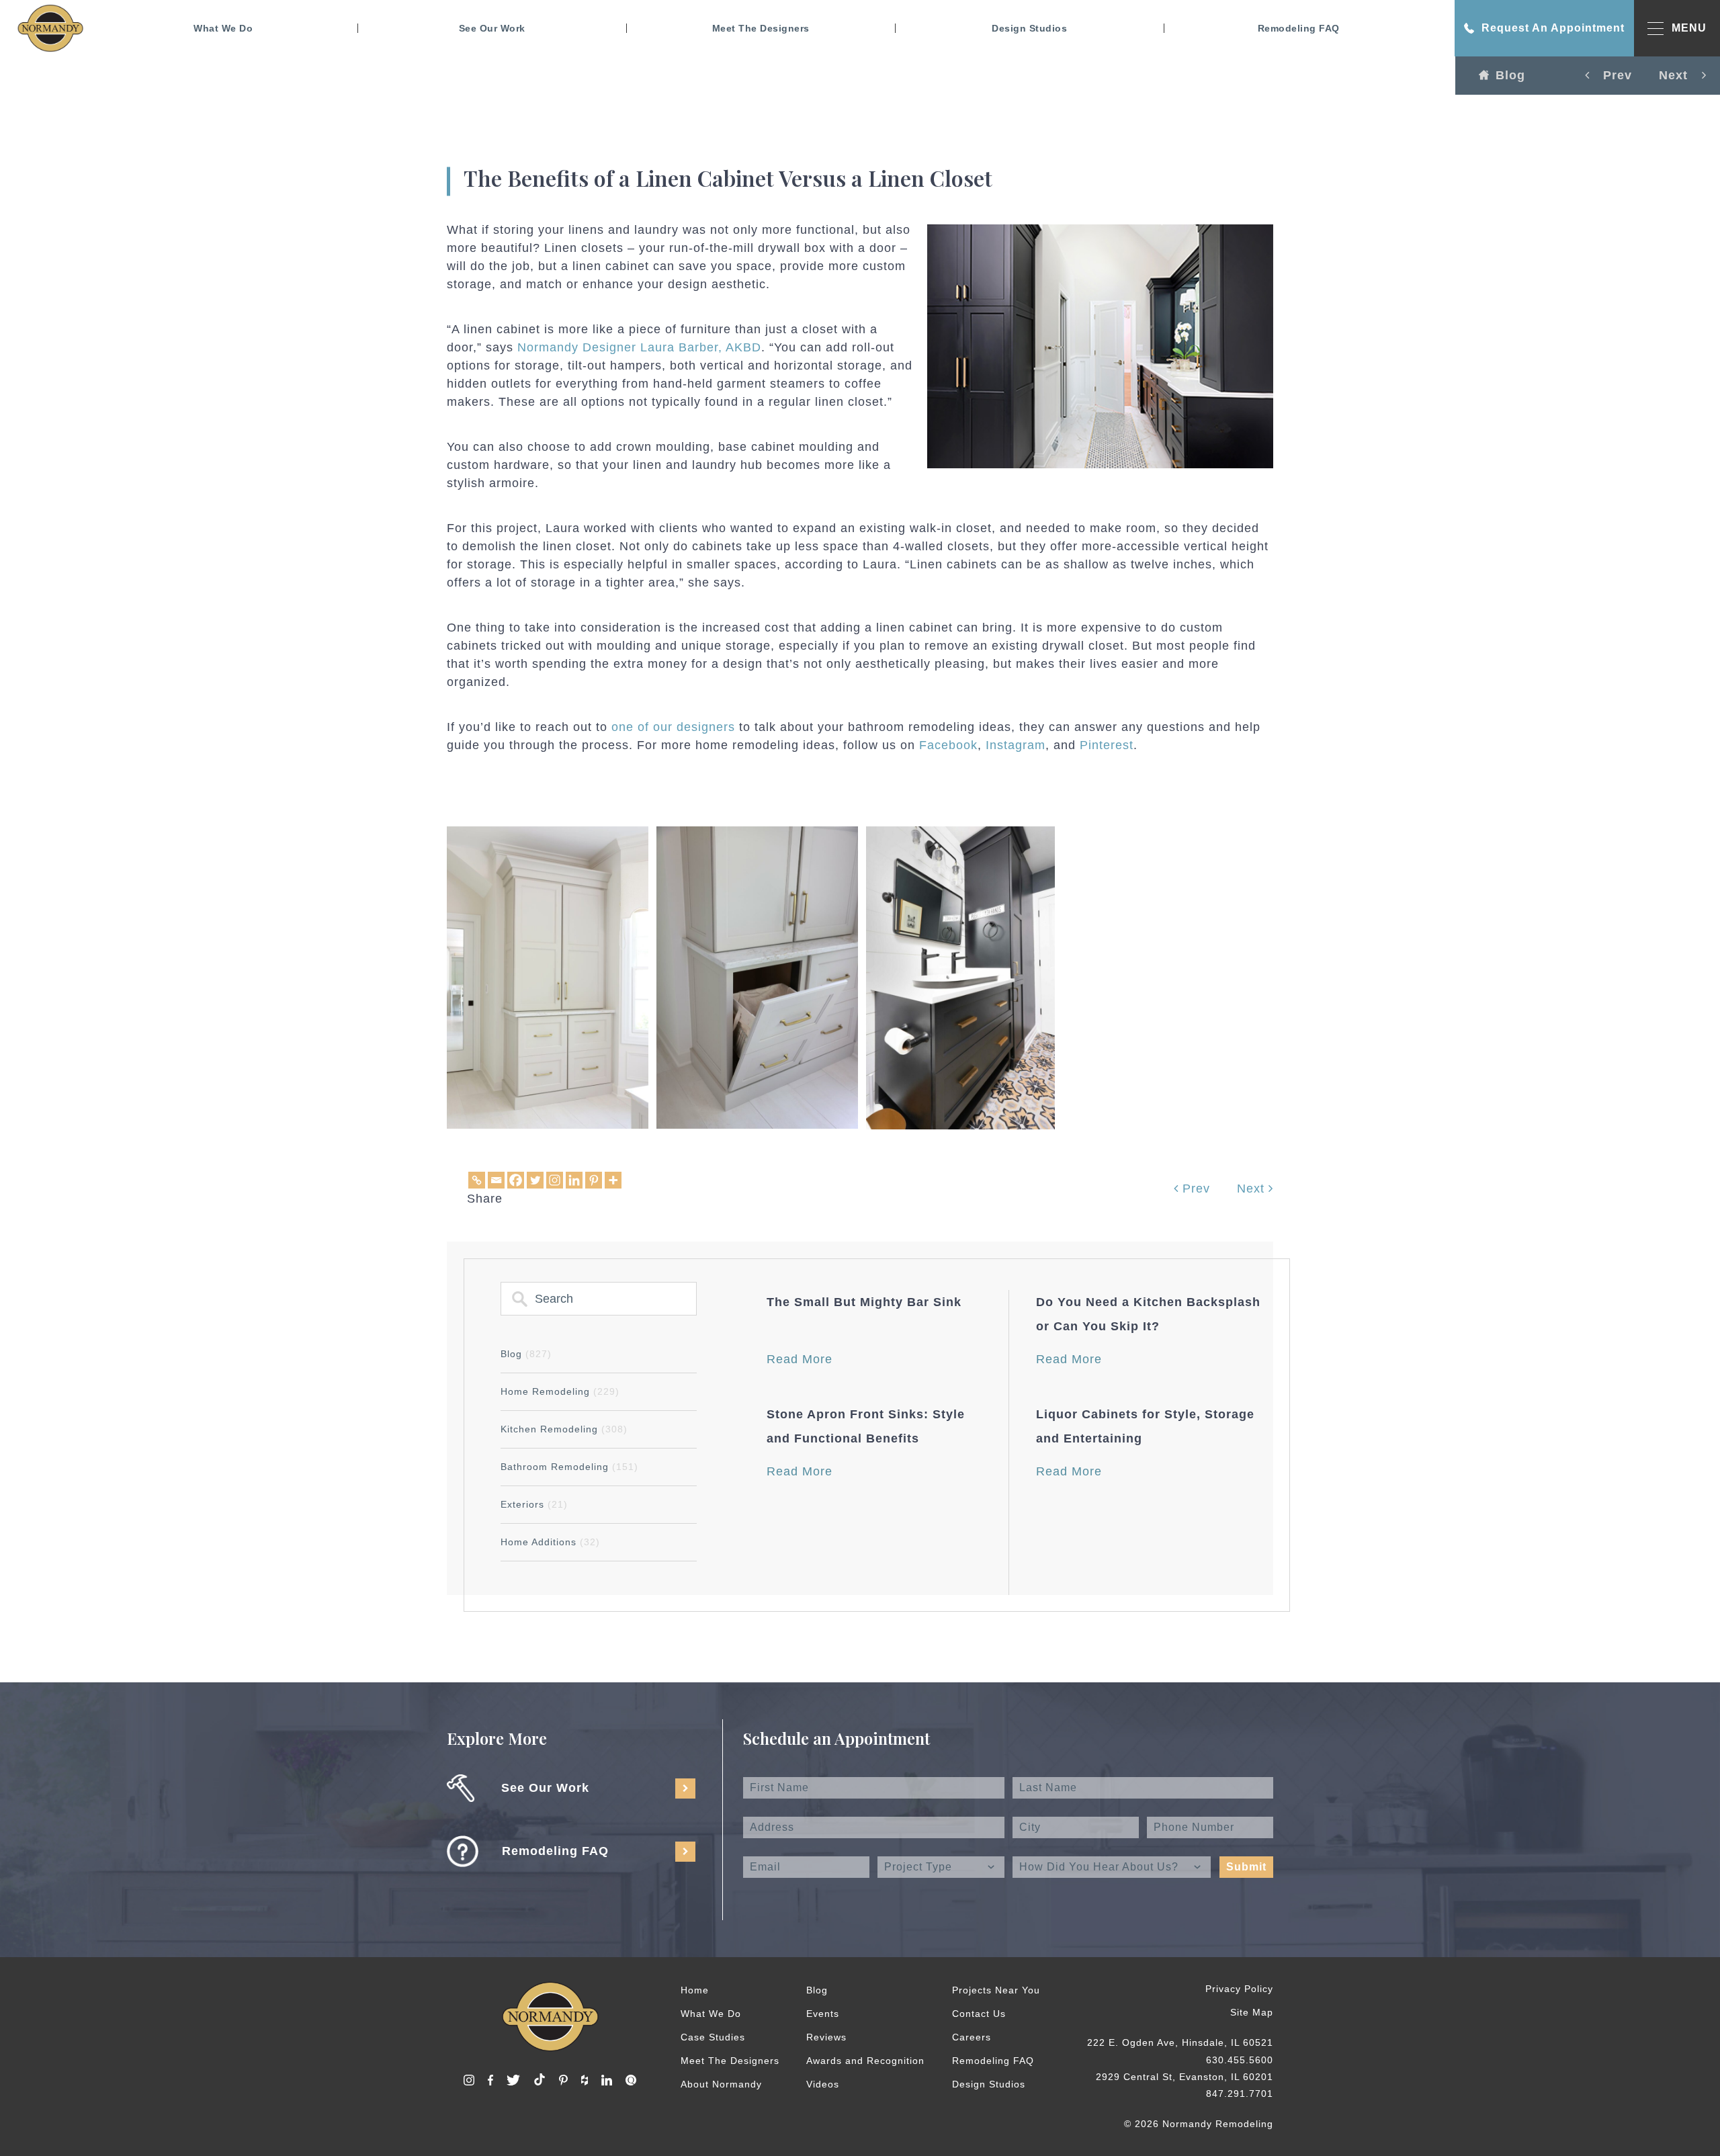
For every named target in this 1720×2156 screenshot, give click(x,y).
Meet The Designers (761, 28)
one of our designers (673, 727)
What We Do (223, 28)
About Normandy (721, 2084)
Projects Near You (996, 1990)
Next (1253, 1189)
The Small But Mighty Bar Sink (864, 1302)
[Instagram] (555, 1180)
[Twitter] (535, 1180)
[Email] (496, 1180)
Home (695, 1990)
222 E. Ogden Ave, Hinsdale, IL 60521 (1180, 2042)
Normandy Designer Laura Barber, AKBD (639, 347)
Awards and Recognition (865, 2061)
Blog (1510, 75)
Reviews (826, 2037)
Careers (972, 2037)
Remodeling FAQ (1299, 28)
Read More (800, 1359)
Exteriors (534, 1504)
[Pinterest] (594, 1180)
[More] (613, 1180)
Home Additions (550, 1542)
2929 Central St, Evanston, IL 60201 (1185, 2077)
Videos (823, 2084)
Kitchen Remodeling (564, 1429)
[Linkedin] (574, 1180)
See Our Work (492, 28)
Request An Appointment (1553, 28)
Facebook (948, 745)
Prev (1194, 1189)
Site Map (1252, 2012)
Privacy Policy (1239, 1989)
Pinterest (1107, 745)
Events (823, 2014)
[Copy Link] (477, 1180)
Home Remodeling (560, 1391)
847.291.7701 (1240, 2094)
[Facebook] (516, 1180)
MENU (1689, 28)
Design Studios (1029, 28)
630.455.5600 (1240, 2060)
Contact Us (979, 2014)
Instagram (1016, 745)
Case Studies (713, 2037)
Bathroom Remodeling (569, 1467)
